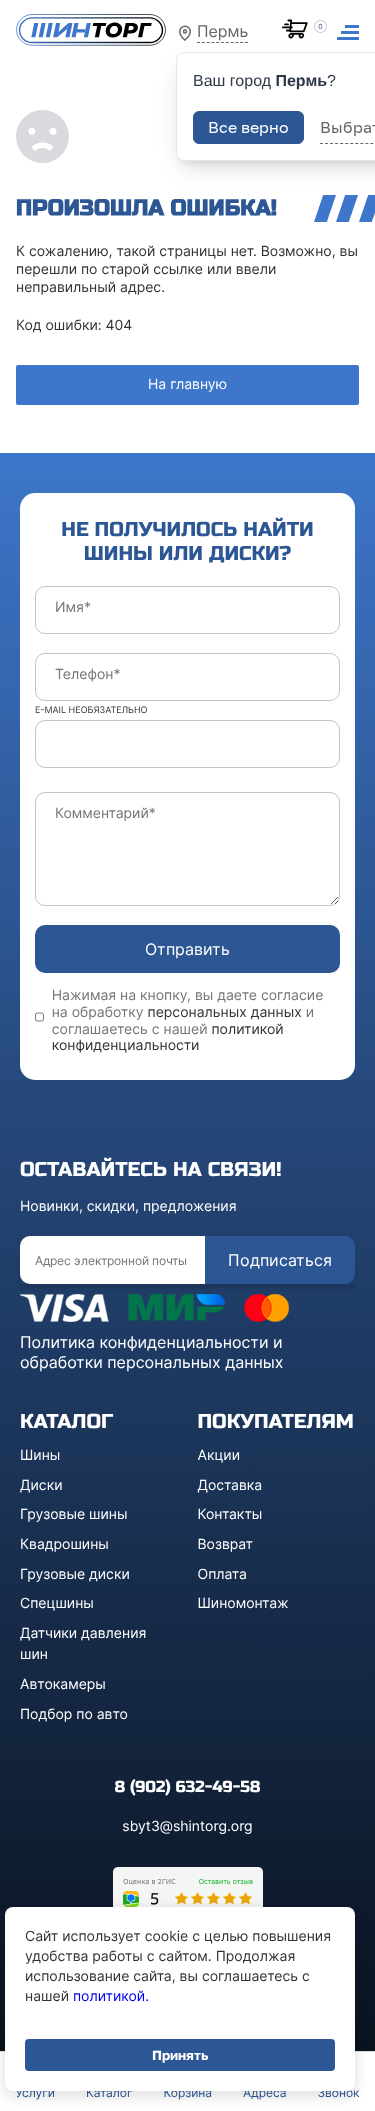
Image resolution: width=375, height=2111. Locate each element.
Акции (219, 1455)
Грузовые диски (75, 1574)
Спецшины (57, 1603)
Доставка (230, 1485)
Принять (180, 2055)
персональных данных (225, 1012)
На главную (187, 384)
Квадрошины (64, 1544)
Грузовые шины (73, 1514)
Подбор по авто (74, 1714)
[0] (299, 31)
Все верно (248, 127)
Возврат (226, 1544)
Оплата (222, 1574)
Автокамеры (63, 1684)
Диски (41, 1485)
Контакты (230, 1514)
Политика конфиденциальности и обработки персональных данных (152, 1352)
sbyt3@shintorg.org (187, 1826)
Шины (40, 1455)
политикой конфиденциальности (168, 1038)
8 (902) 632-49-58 (187, 1787)
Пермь (222, 31)
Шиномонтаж (243, 1603)
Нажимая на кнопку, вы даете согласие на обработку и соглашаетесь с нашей (188, 1021)
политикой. (111, 1996)
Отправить (187, 949)
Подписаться (280, 1260)
